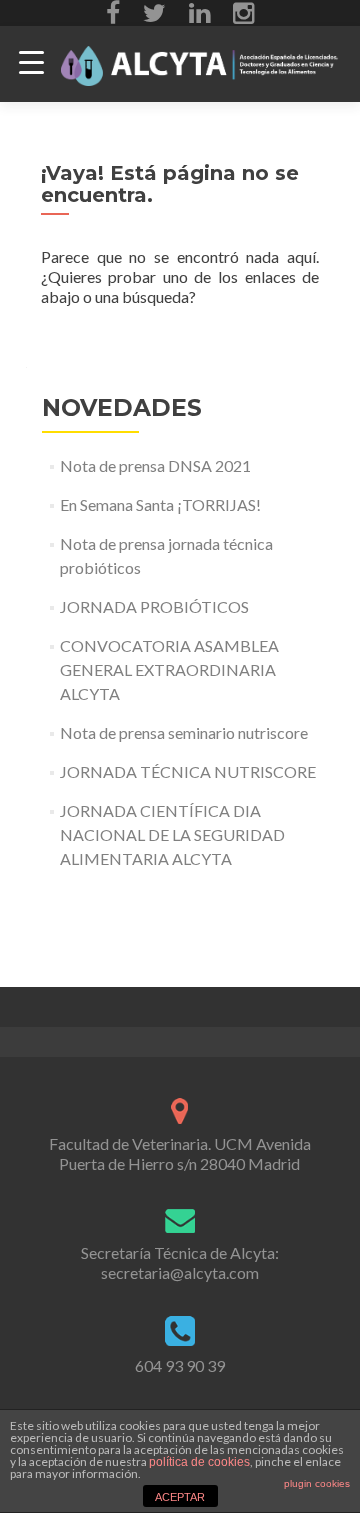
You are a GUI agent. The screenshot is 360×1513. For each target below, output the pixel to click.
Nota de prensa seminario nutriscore (184, 732)
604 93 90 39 (180, 1365)
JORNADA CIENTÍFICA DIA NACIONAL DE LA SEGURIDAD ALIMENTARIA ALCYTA (172, 834)
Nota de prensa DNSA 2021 (155, 465)
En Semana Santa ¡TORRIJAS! (160, 504)
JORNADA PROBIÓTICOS (154, 606)
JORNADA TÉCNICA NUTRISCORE (188, 771)
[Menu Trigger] (31, 62)
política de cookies (199, 1462)
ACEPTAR (180, 1497)
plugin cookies (317, 1483)
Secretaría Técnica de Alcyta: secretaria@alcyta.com (180, 1262)
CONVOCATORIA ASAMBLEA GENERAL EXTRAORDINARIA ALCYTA (169, 669)
